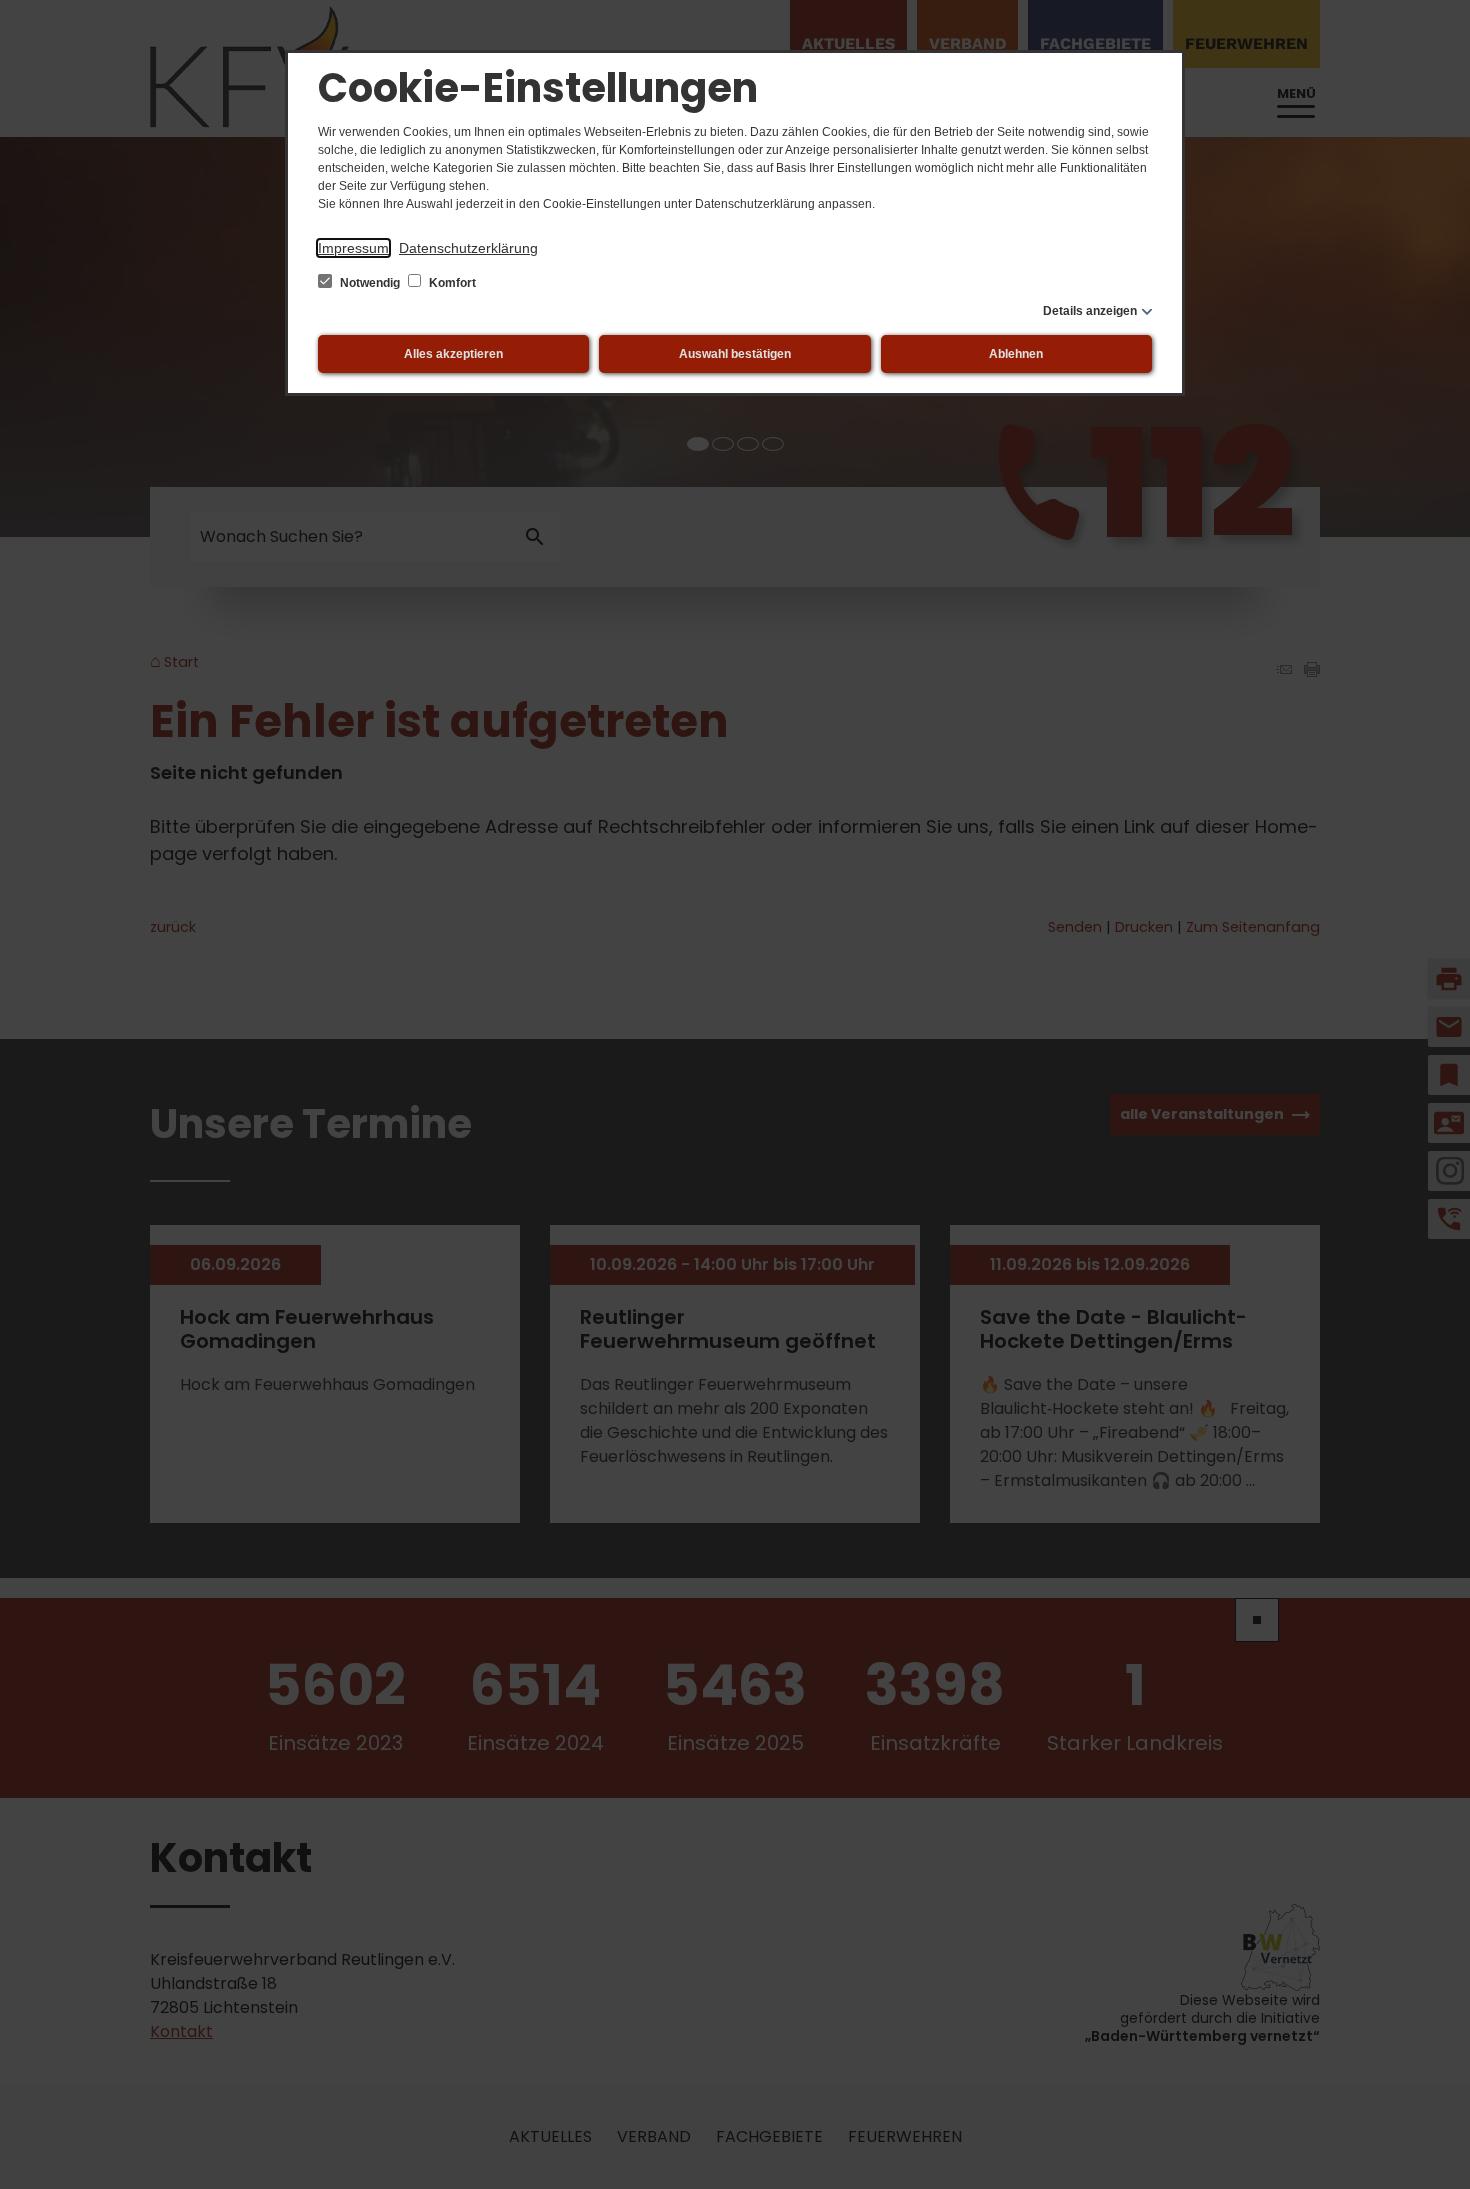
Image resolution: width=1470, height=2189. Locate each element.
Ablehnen (1016, 354)
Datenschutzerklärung (468, 248)
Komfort (451, 283)
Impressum (353, 248)
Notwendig (370, 283)
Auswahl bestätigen (735, 354)
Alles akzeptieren (453, 354)
